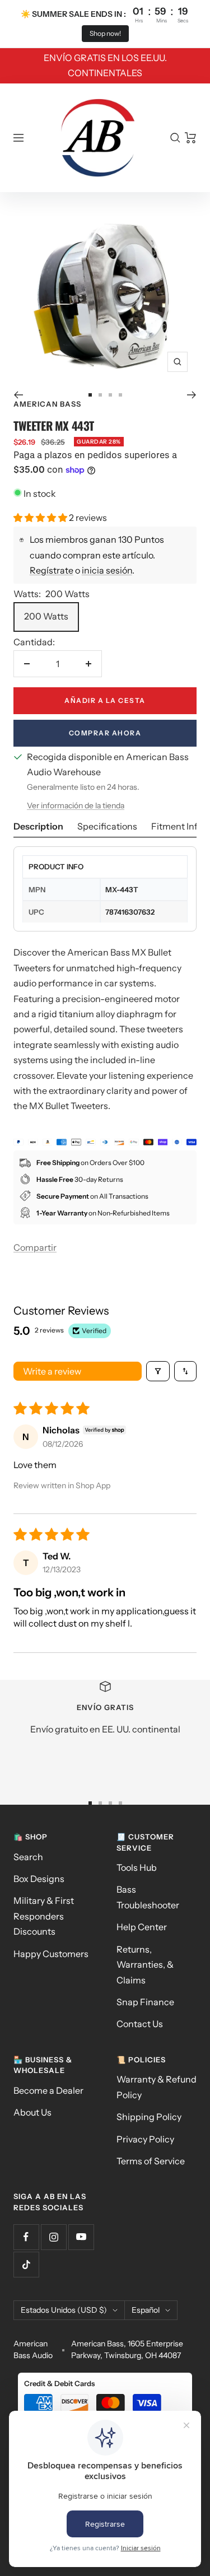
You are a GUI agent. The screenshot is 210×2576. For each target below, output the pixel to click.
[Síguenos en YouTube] (81, 2237)
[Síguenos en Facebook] (26, 2237)
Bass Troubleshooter (148, 1897)
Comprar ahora (105, 733)
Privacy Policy (145, 2139)
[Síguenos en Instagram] (53, 2237)
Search (28, 1857)
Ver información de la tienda (76, 805)
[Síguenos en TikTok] (26, 2264)
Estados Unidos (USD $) (64, 2310)
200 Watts (46, 616)
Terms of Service (151, 2161)
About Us (32, 2112)
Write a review (52, 1371)
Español (146, 2310)
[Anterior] (18, 395)
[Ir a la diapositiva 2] (100, 395)
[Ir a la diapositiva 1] (90, 395)
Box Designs (39, 1879)
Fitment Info (177, 826)
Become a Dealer (48, 2090)
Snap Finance (145, 2002)
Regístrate (52, 570)
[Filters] (158, 1371)
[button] (41, 518)
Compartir (35, 1247)
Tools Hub (137, 1867)
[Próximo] (192, 395)
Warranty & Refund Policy (157, 2087)
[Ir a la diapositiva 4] (120, 395)
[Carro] (191, 138)
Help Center (142, 1927)
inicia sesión (107, 570)
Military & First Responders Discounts (44, 1916)
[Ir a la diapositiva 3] (110, 395)
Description (38, 826)
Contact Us (140, 2024)
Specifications (107, 826)
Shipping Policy (149, 2117)
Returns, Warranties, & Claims (145, 1965)
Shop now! (105, 33)
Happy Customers (51, 1954)
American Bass (47, 404)
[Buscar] (175, 138)
